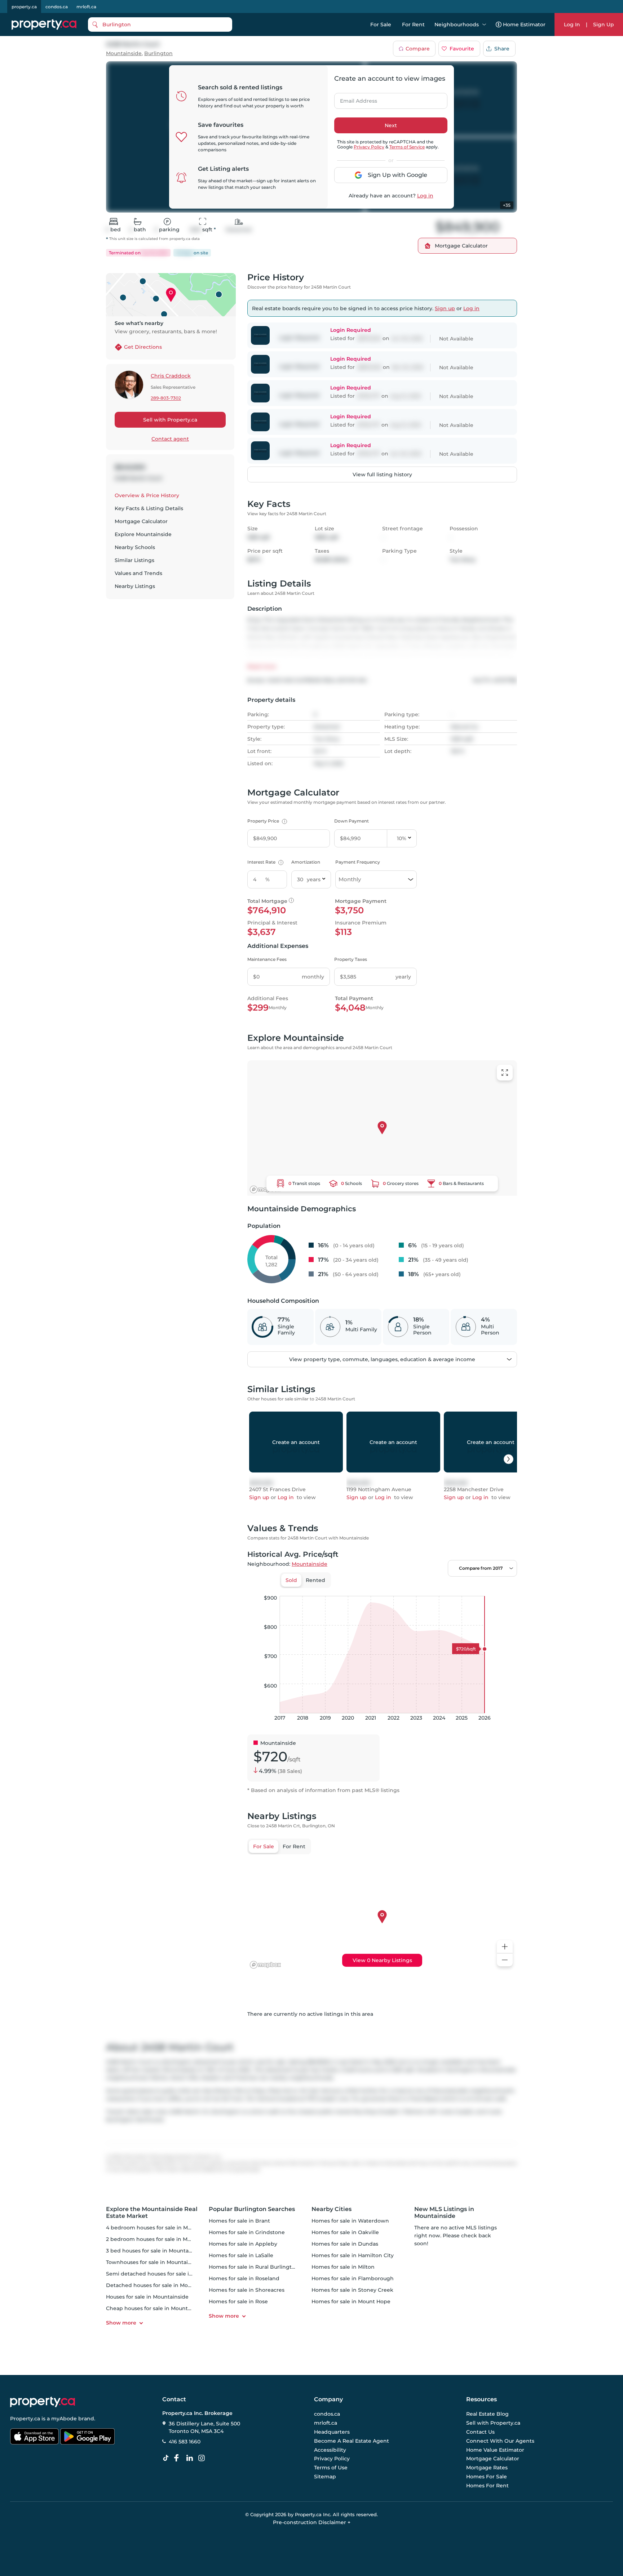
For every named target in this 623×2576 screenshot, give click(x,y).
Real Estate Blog (487, 2414)
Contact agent (170, 439)
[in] (203, 2458)
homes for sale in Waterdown (350, 2221)
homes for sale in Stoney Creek (352, 2290)
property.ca (24, 7)
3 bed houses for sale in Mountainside (155, 2251)
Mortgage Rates (487, 2468)
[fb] (179, 2458)
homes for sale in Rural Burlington (254, 2267)
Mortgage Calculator (141, 521)
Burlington (158, 54)
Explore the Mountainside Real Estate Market (152, 2212)
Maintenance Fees (267, 959)
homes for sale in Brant (239, 2221)
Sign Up (604, 24)
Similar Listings (134, 560)
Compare (418, 49)
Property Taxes (351, 959)
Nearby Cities (332, 2209)
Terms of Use (331, 2468)
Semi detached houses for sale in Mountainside (168, 2274)
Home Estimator (524, 24)
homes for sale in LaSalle (241, 2255)
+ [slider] (506, 1588)
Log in (425, 196)
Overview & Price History (147, 495)
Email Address (354, 99)
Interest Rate (264, 862)
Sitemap (325, 2477)
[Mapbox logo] (265, 1189)
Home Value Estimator (495, 2450)
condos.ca (57, 7)
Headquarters (332, 2432)
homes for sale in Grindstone (247, 2232)
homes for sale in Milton (343, 2267)
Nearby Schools (135, 547)
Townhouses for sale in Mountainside (154, 2262)
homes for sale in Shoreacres (247, 2290)
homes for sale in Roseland (244, 2278)
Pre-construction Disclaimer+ (312, 2522)
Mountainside (124, 54)
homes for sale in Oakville (345, 2232)
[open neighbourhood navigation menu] (484, 24)
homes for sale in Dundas (345, 2244)
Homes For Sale (487, 2477)
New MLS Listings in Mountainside (444, 2212)
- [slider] (438, 1588)
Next (391, 125)
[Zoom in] (505, 1947)
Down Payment (352, 821)
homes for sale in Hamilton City (353, 2255)
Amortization (306, 862)
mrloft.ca (86, 7)
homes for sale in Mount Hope (351, 2301)
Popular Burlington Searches (252, 2209)
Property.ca (25, 2419)
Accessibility (330, 2450)
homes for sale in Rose (238, 2301)
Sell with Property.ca (170, 420)
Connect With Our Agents (500, 2441)
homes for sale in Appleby (243, 2244)
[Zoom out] (505, 1960)
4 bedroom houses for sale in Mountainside (162, 2228)
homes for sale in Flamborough (353, 2278)
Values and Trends (138, 573)
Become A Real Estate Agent (352, 2441)
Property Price (266, 821)
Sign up (445, 308)
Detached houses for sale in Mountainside (161, 2285)
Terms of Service (407, 147)
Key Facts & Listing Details (149, 508)
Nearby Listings (135, 586)
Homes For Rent (487, 2486)
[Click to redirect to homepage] (44, 24)
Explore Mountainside (143, 534)
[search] (160, 24)
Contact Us (480, 2432)
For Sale (381, 24)
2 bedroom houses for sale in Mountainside (162, 2239)
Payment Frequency (358, 862)
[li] (191, 2458)
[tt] (167, 2458)
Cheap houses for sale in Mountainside (156, 2308)
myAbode (64, 2419)
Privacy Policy (369, 147)
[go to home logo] (43, 2402)
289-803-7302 (166, 398)
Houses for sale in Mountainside (147, 2297)
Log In (572, 24)
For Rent (413, 24)
